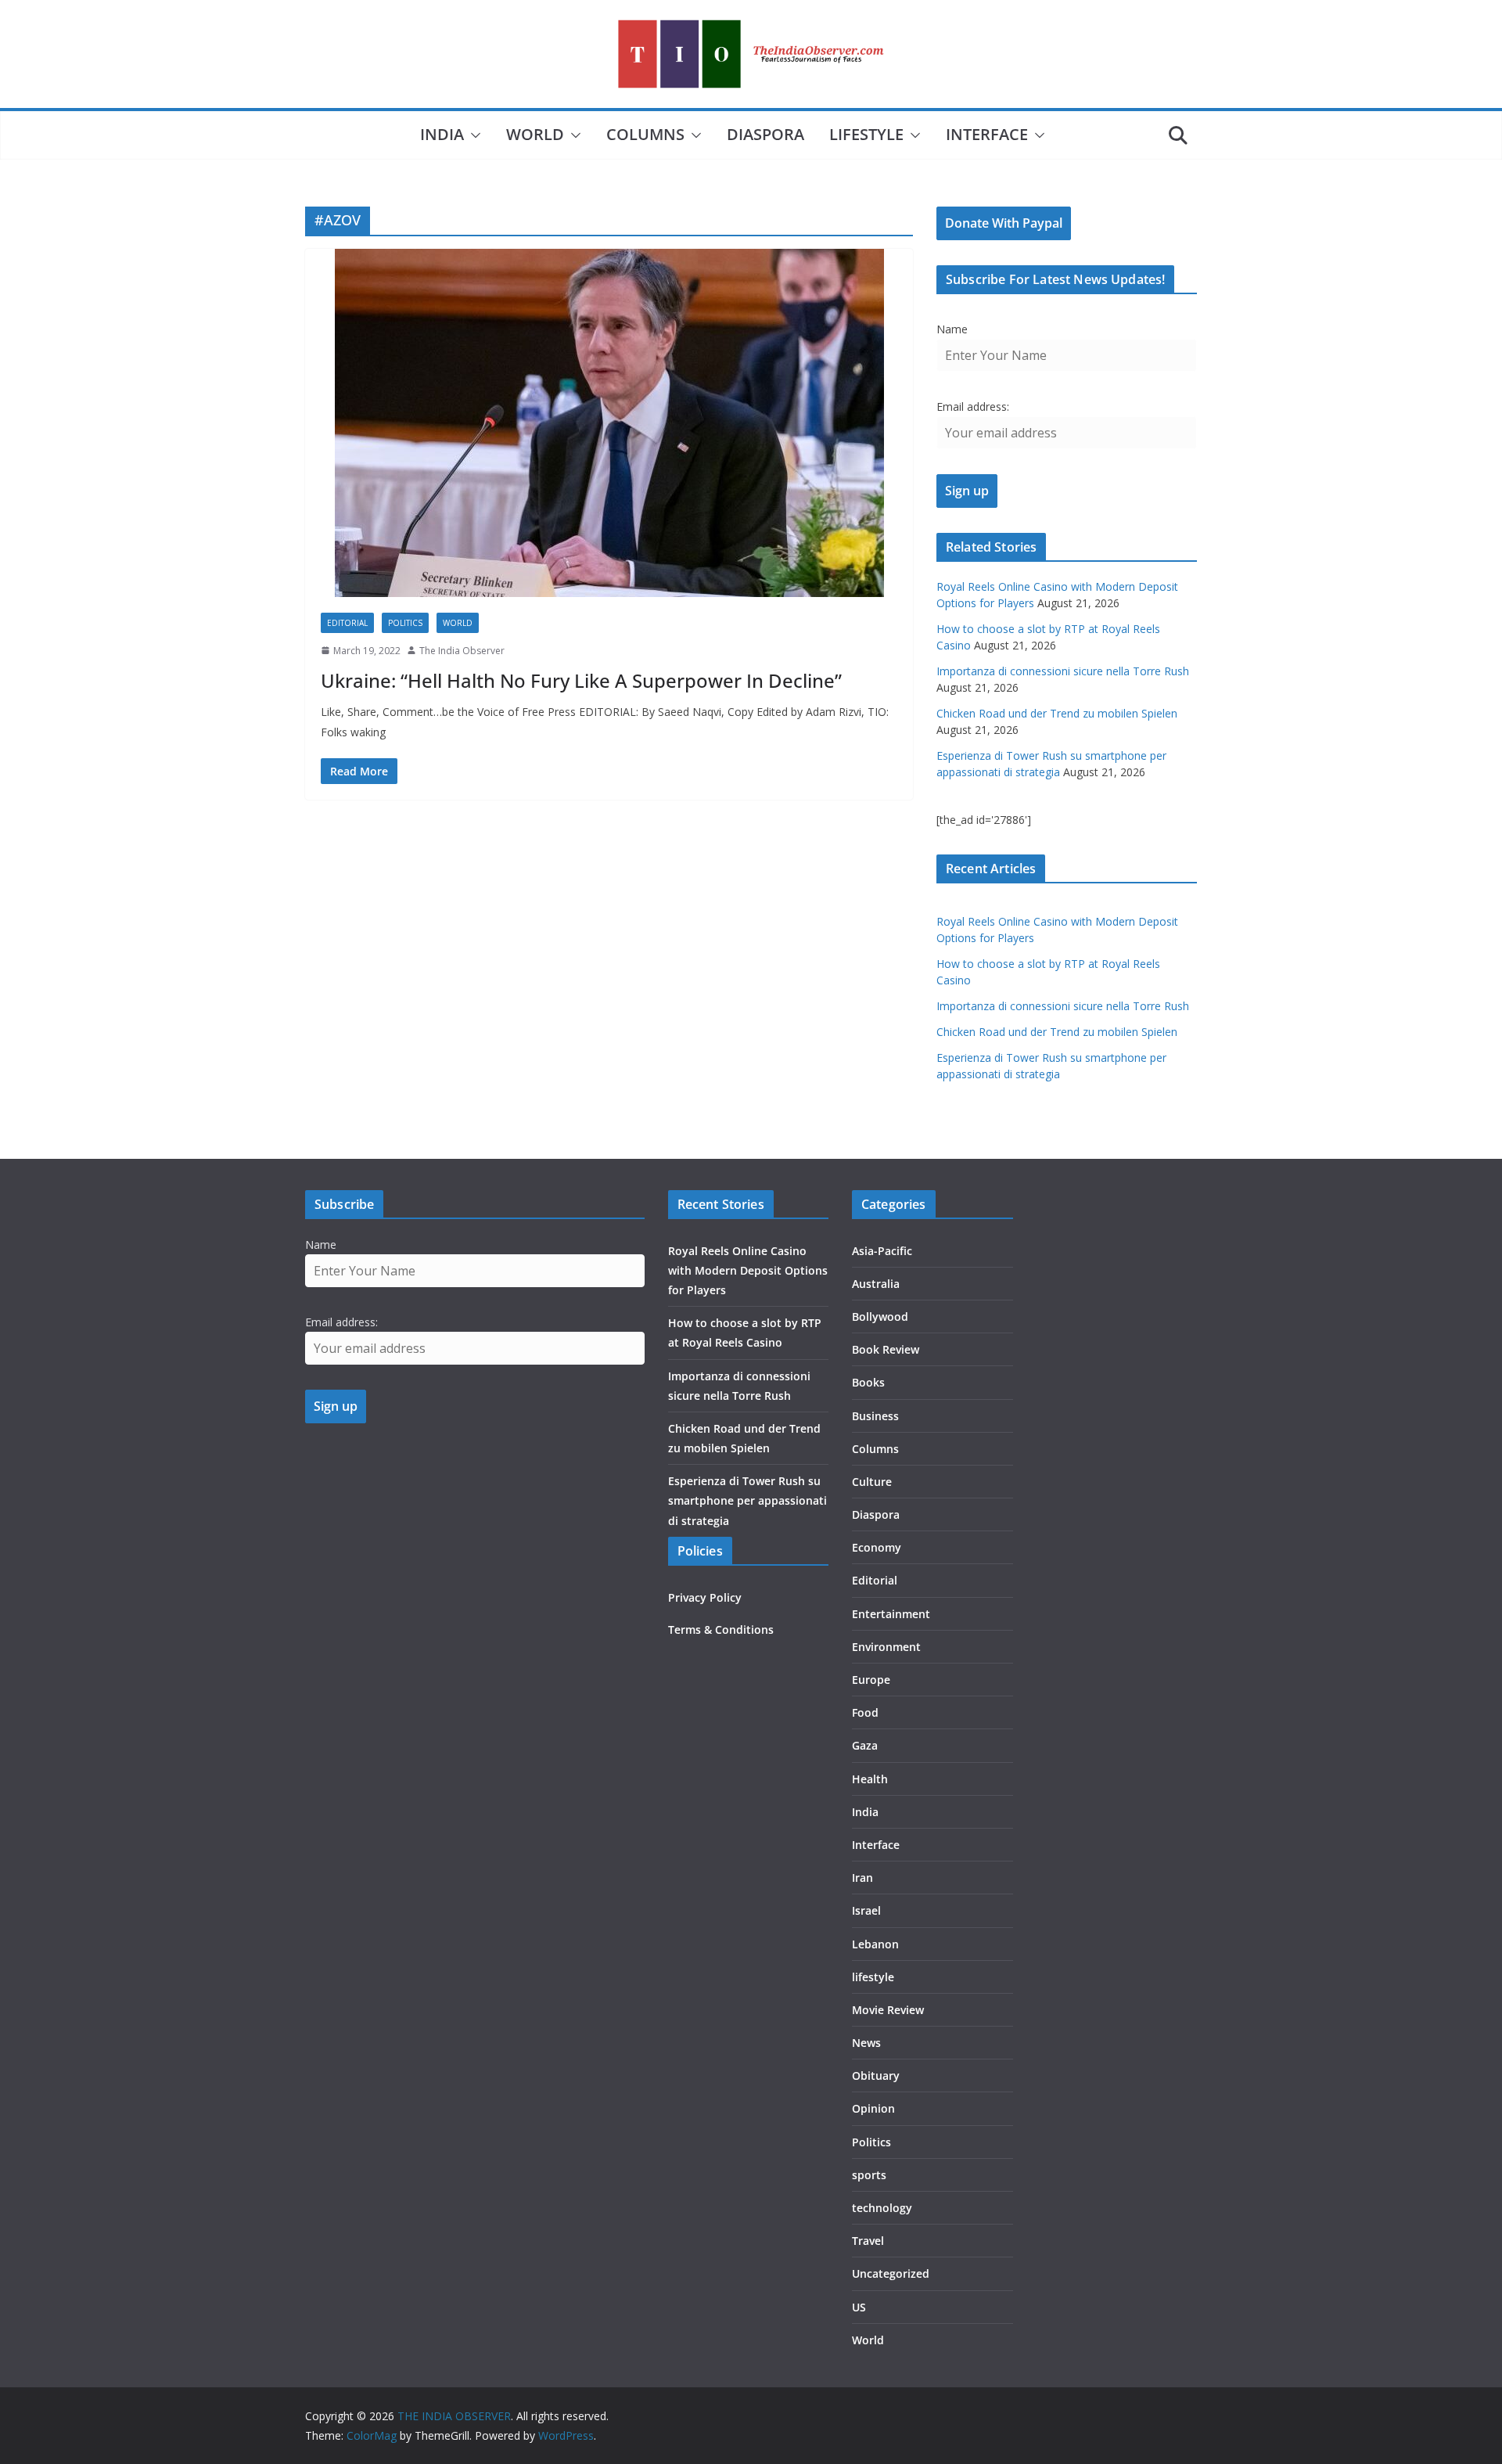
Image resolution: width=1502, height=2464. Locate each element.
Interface (987, 134)
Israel (866, 1910)
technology (882, 2208)
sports (869, 2175)
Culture (872, 1482)
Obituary (876, 2076)
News (866, 2043)
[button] (473, 135)
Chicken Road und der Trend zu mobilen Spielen (1057, 713)
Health (870, 1779)
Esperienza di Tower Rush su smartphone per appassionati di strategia (747, 1500)
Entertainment (891, 1614)
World (535, 134)
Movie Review (888, 2010)
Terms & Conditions (721, 1629)
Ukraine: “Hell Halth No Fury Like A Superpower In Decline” (581, 680)
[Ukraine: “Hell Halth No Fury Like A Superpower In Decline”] (609, 423)
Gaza (865, 1745)
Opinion (873, 2108)
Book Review (886, 1349)
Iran (862, 1878)
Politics (405, 623)
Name (952, 329)
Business (875, 1416)
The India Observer (462, 651)
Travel (868, 2241)
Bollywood (880, 1317)
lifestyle (866, 134)
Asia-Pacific (882, 1251)
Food (865, 1712)
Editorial (347, 623)
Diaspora (765, 134)
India (442, 134)
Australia (876, 1284)
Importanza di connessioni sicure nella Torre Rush (1063, 671)
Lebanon (875, 1944)
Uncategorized (891, 2273)
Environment (886, 1647)
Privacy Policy (705, 1597)
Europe (871, 1680)
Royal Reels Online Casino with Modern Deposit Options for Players (748, 1270)
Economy (877, 1547)
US (859, 2307)
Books (868, 1382)
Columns (645, 134)
